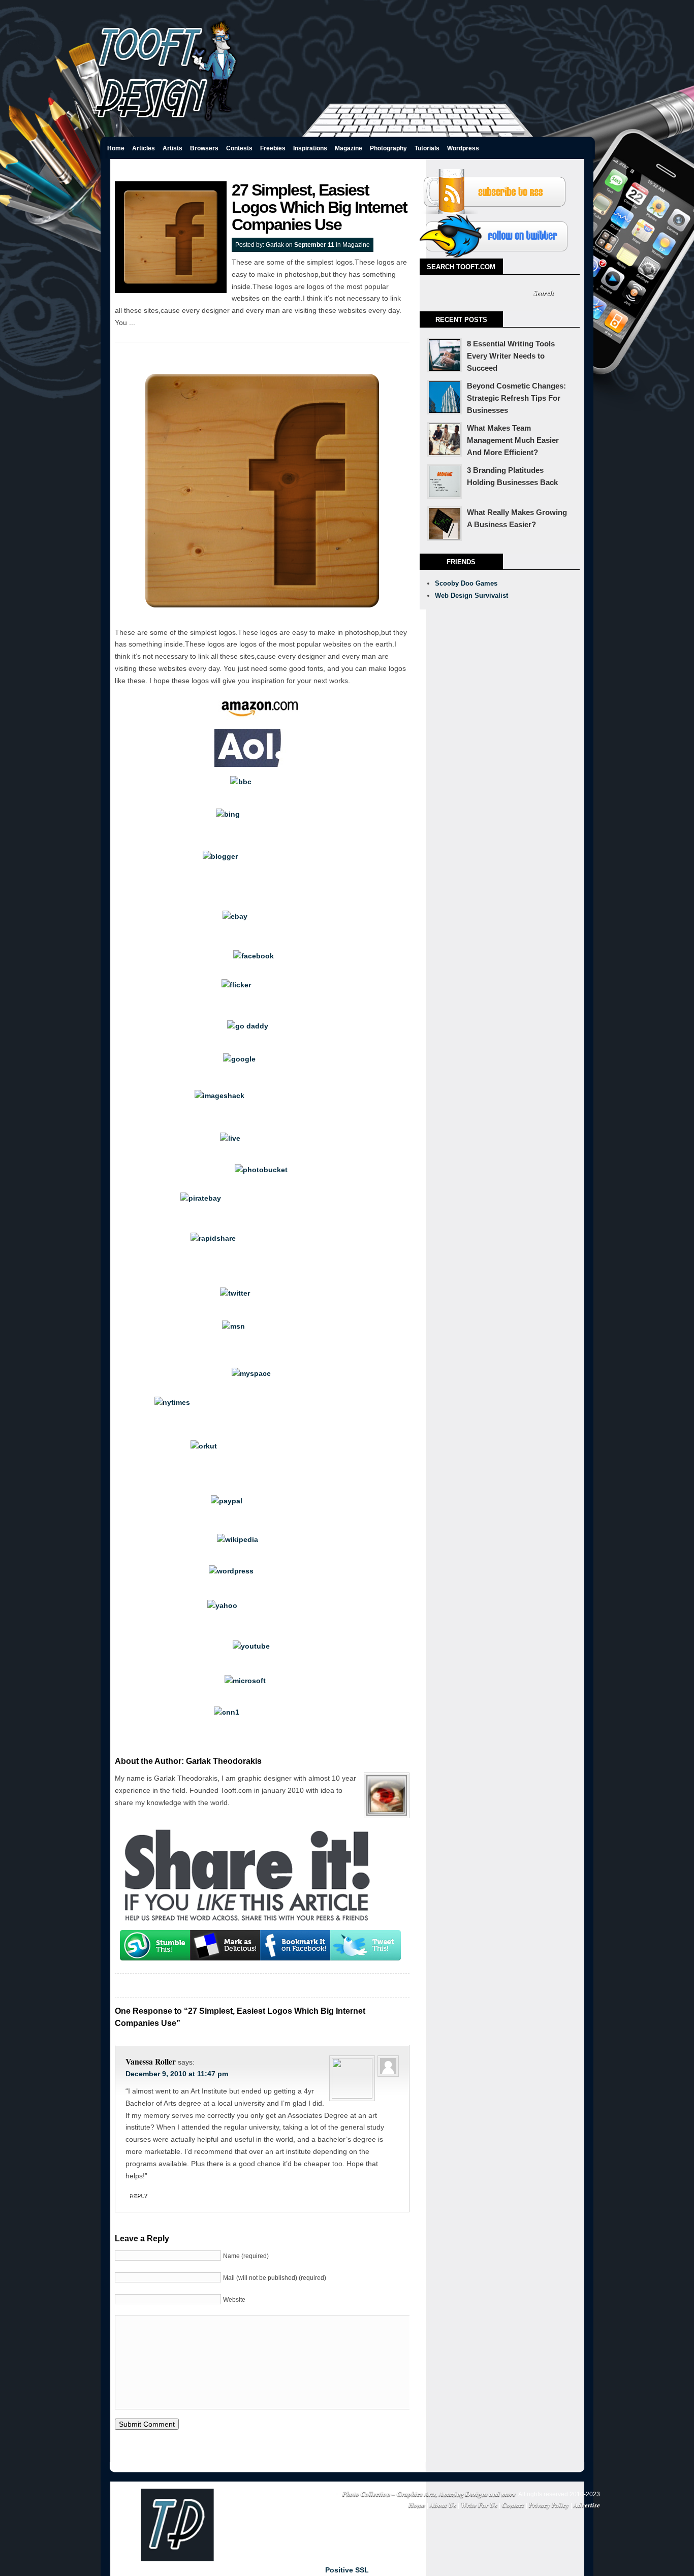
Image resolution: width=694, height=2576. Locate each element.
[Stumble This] (155, 1945)
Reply (138, 2196)
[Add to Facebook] (295, 1945)
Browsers (204, 148)
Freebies (273, 148)
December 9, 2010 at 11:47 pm (177, 2074)
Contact (513, 2505)
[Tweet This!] (366, 1945)
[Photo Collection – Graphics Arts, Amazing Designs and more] (167, 123)
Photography (388, 148)
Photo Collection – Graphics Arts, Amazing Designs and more (429, 2493)
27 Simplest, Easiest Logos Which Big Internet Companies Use (319, 207)
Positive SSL (347, 2570)
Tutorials (427, 148)
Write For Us (479, 2505)
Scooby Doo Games (466, 583)
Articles (144, 148)
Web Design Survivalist (471, 595)
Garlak (275, 245)
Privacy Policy (549, 2505)
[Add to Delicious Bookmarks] (225, 1945)
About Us (443, 2505)
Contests (239, 148)
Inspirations (310, 148)
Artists (172, 148)
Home (116, 148)
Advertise (587, 2505)
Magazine (349, 148)
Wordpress (463, 148)
